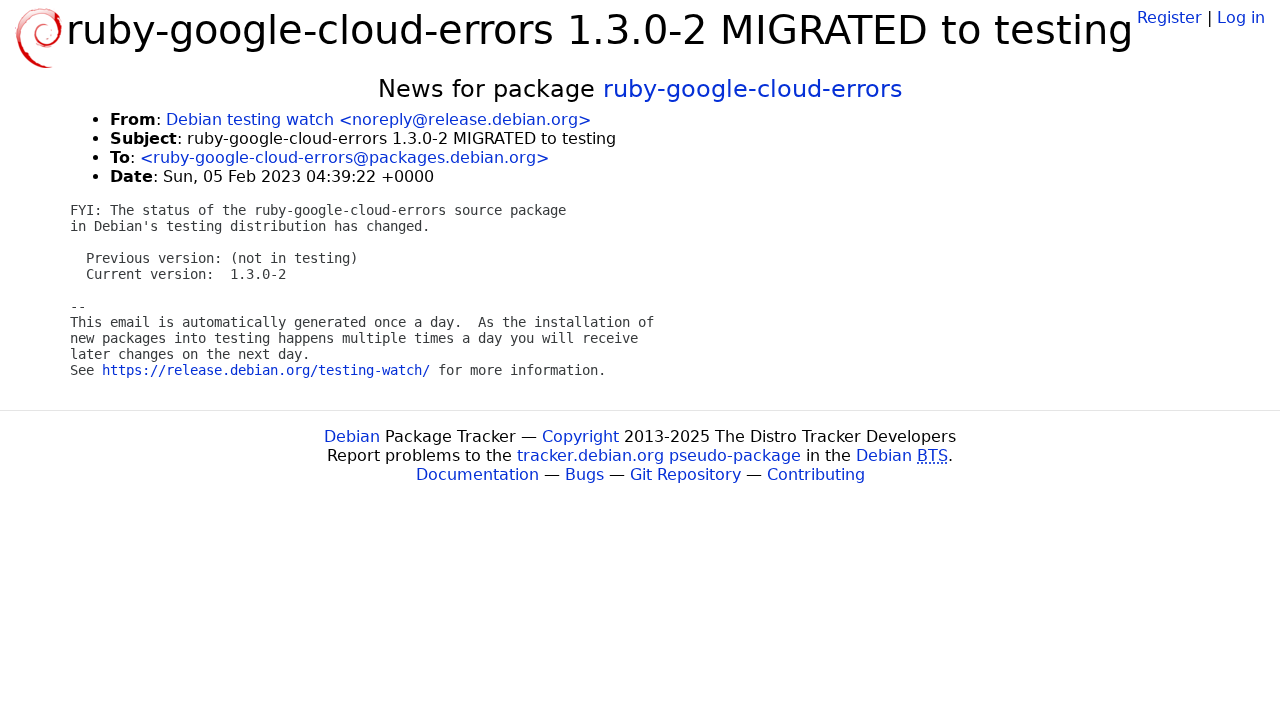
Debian (352, 436)
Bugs (584, 474)
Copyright (580, 436)
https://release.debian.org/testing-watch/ (266, 370)
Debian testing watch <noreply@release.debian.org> (378, 119)
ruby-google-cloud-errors (753, 89)
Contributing (816, 474)
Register (1169, 17)
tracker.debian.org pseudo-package (659, 455)
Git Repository (685, 474)
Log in (1241, 17)
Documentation (477, 474)
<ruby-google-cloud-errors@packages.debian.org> (344, 157)
